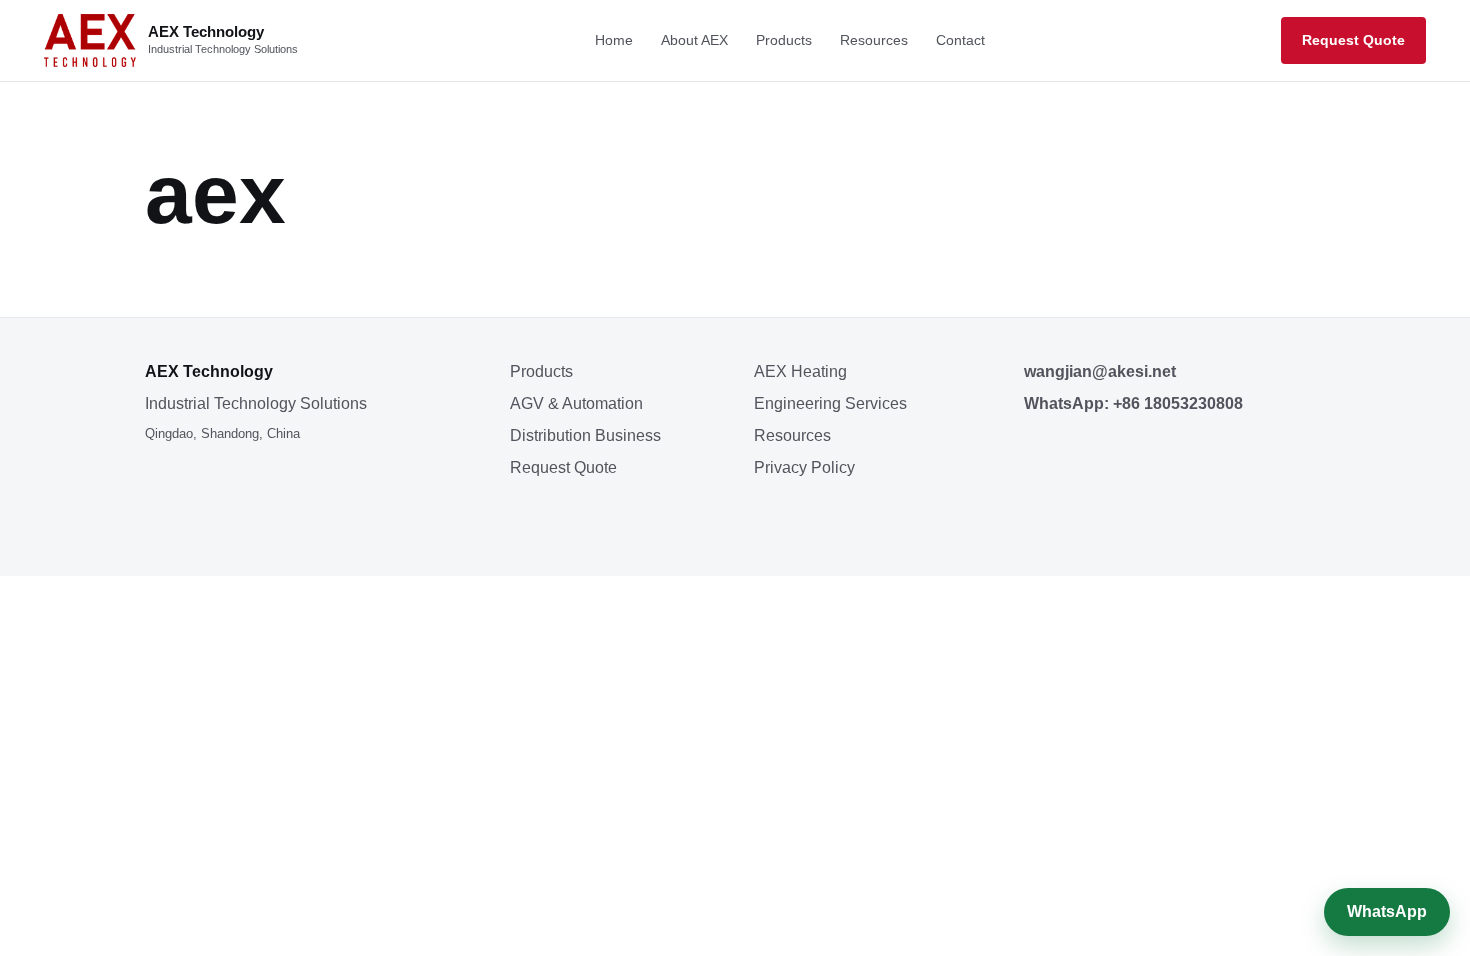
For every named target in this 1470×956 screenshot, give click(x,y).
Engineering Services (830, 403)
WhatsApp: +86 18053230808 (1133, 403)
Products (784, 40)
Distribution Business (585, 435)
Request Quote (1353, 40)
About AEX (694, 40)
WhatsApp (1387, 911)
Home (614, 40)
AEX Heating (800, 371)
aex (215, 194)
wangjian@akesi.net (1100, 371)
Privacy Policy (804, 467)
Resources (874, 40)
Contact (960, 40)
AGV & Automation (576, 403)
